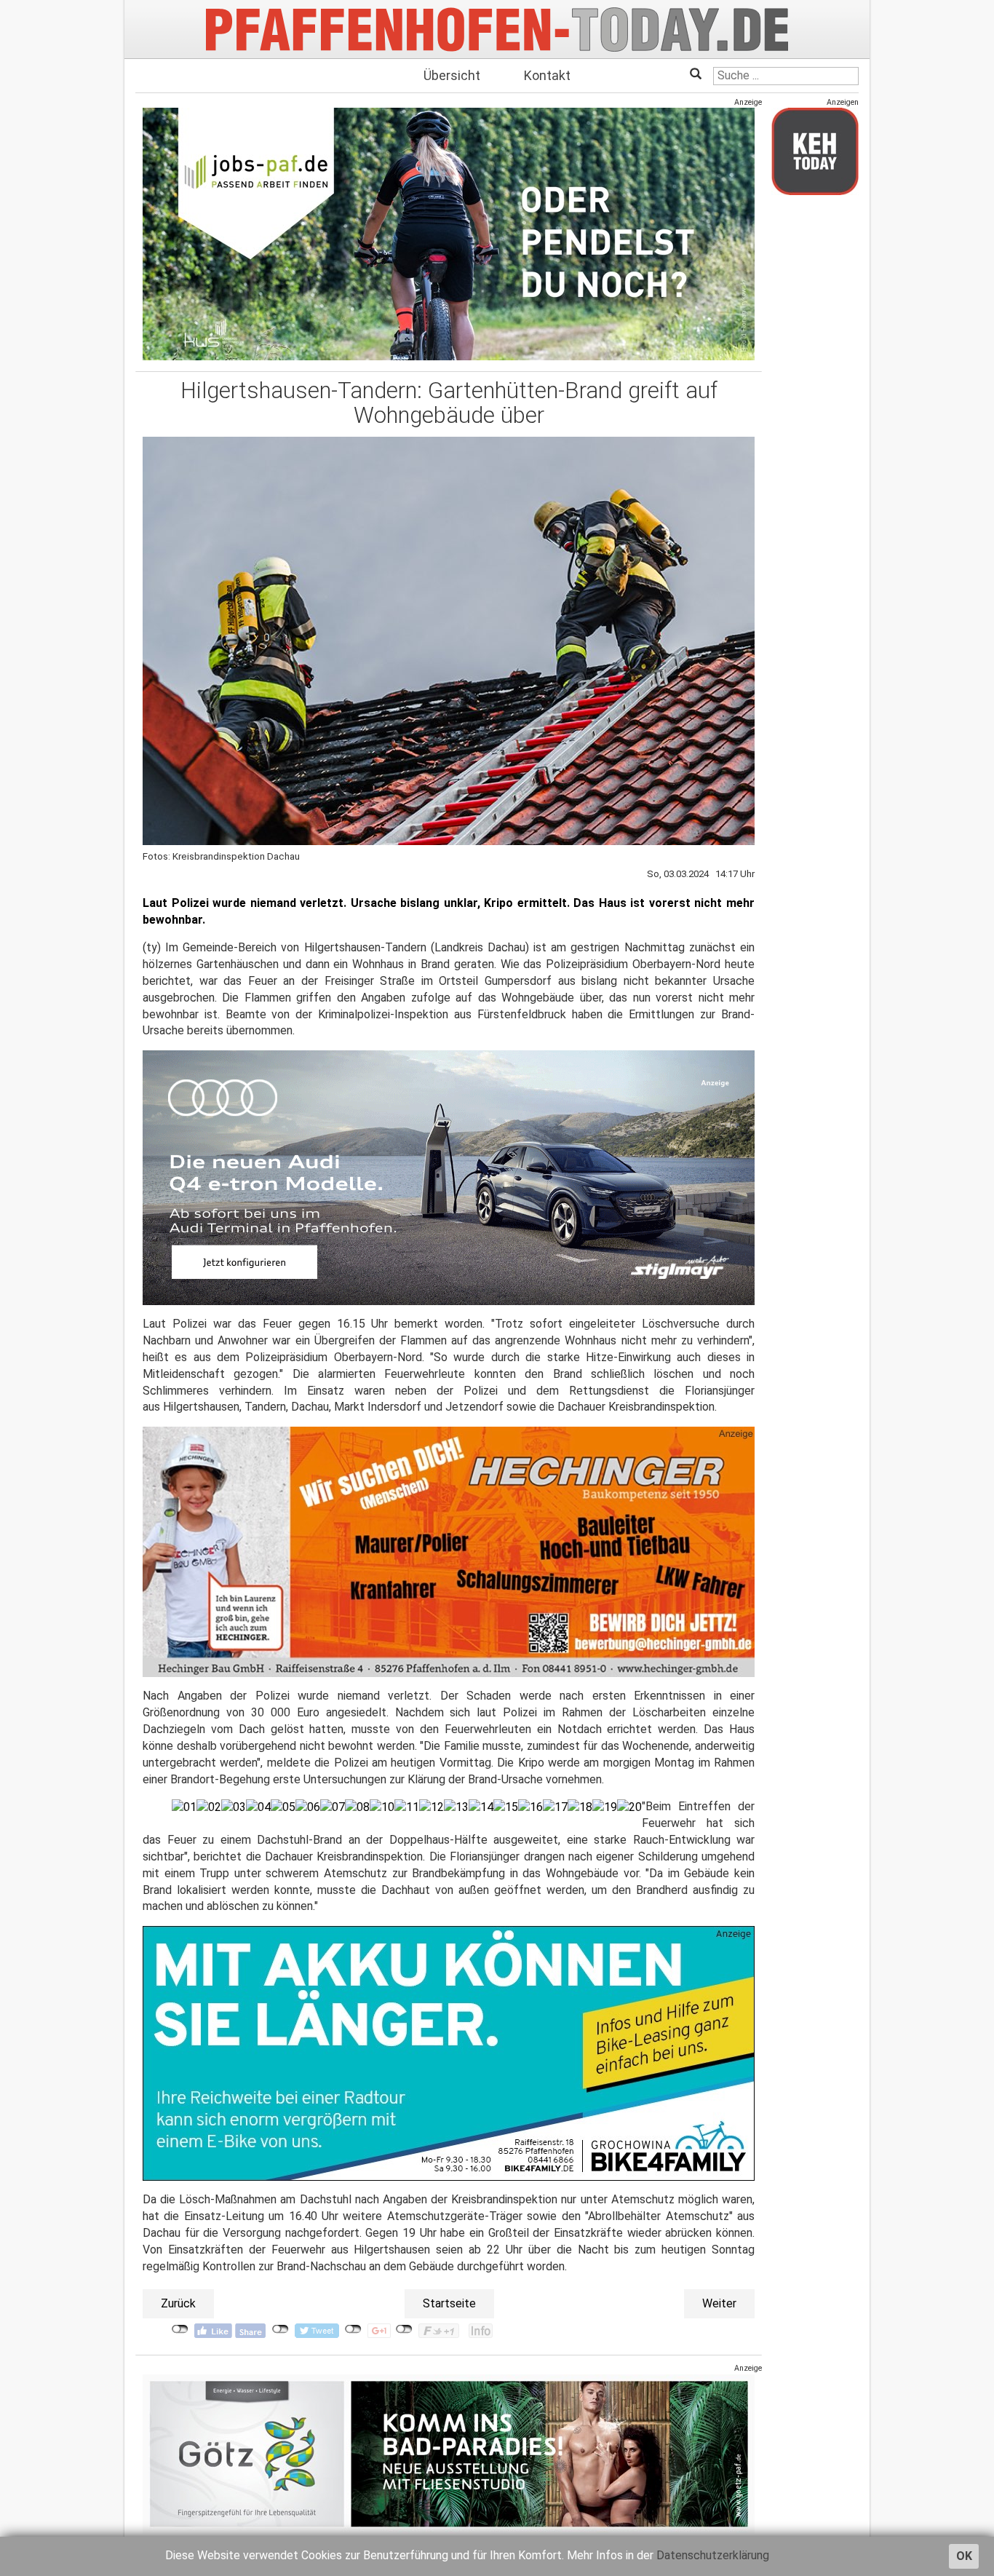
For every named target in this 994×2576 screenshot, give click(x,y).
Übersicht (452, 75)
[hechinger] (449, 1551)
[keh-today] (815, 151)
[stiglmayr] (449, 1177)
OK (964, 2556)
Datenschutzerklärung (713, 2555)
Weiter (719, 2303)
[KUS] (449, 234)
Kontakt (547, 75)
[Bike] (449, 2053)
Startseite (449, 2303)
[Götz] (449, 2453)
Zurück (178, 2303)
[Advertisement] (815, 424)
